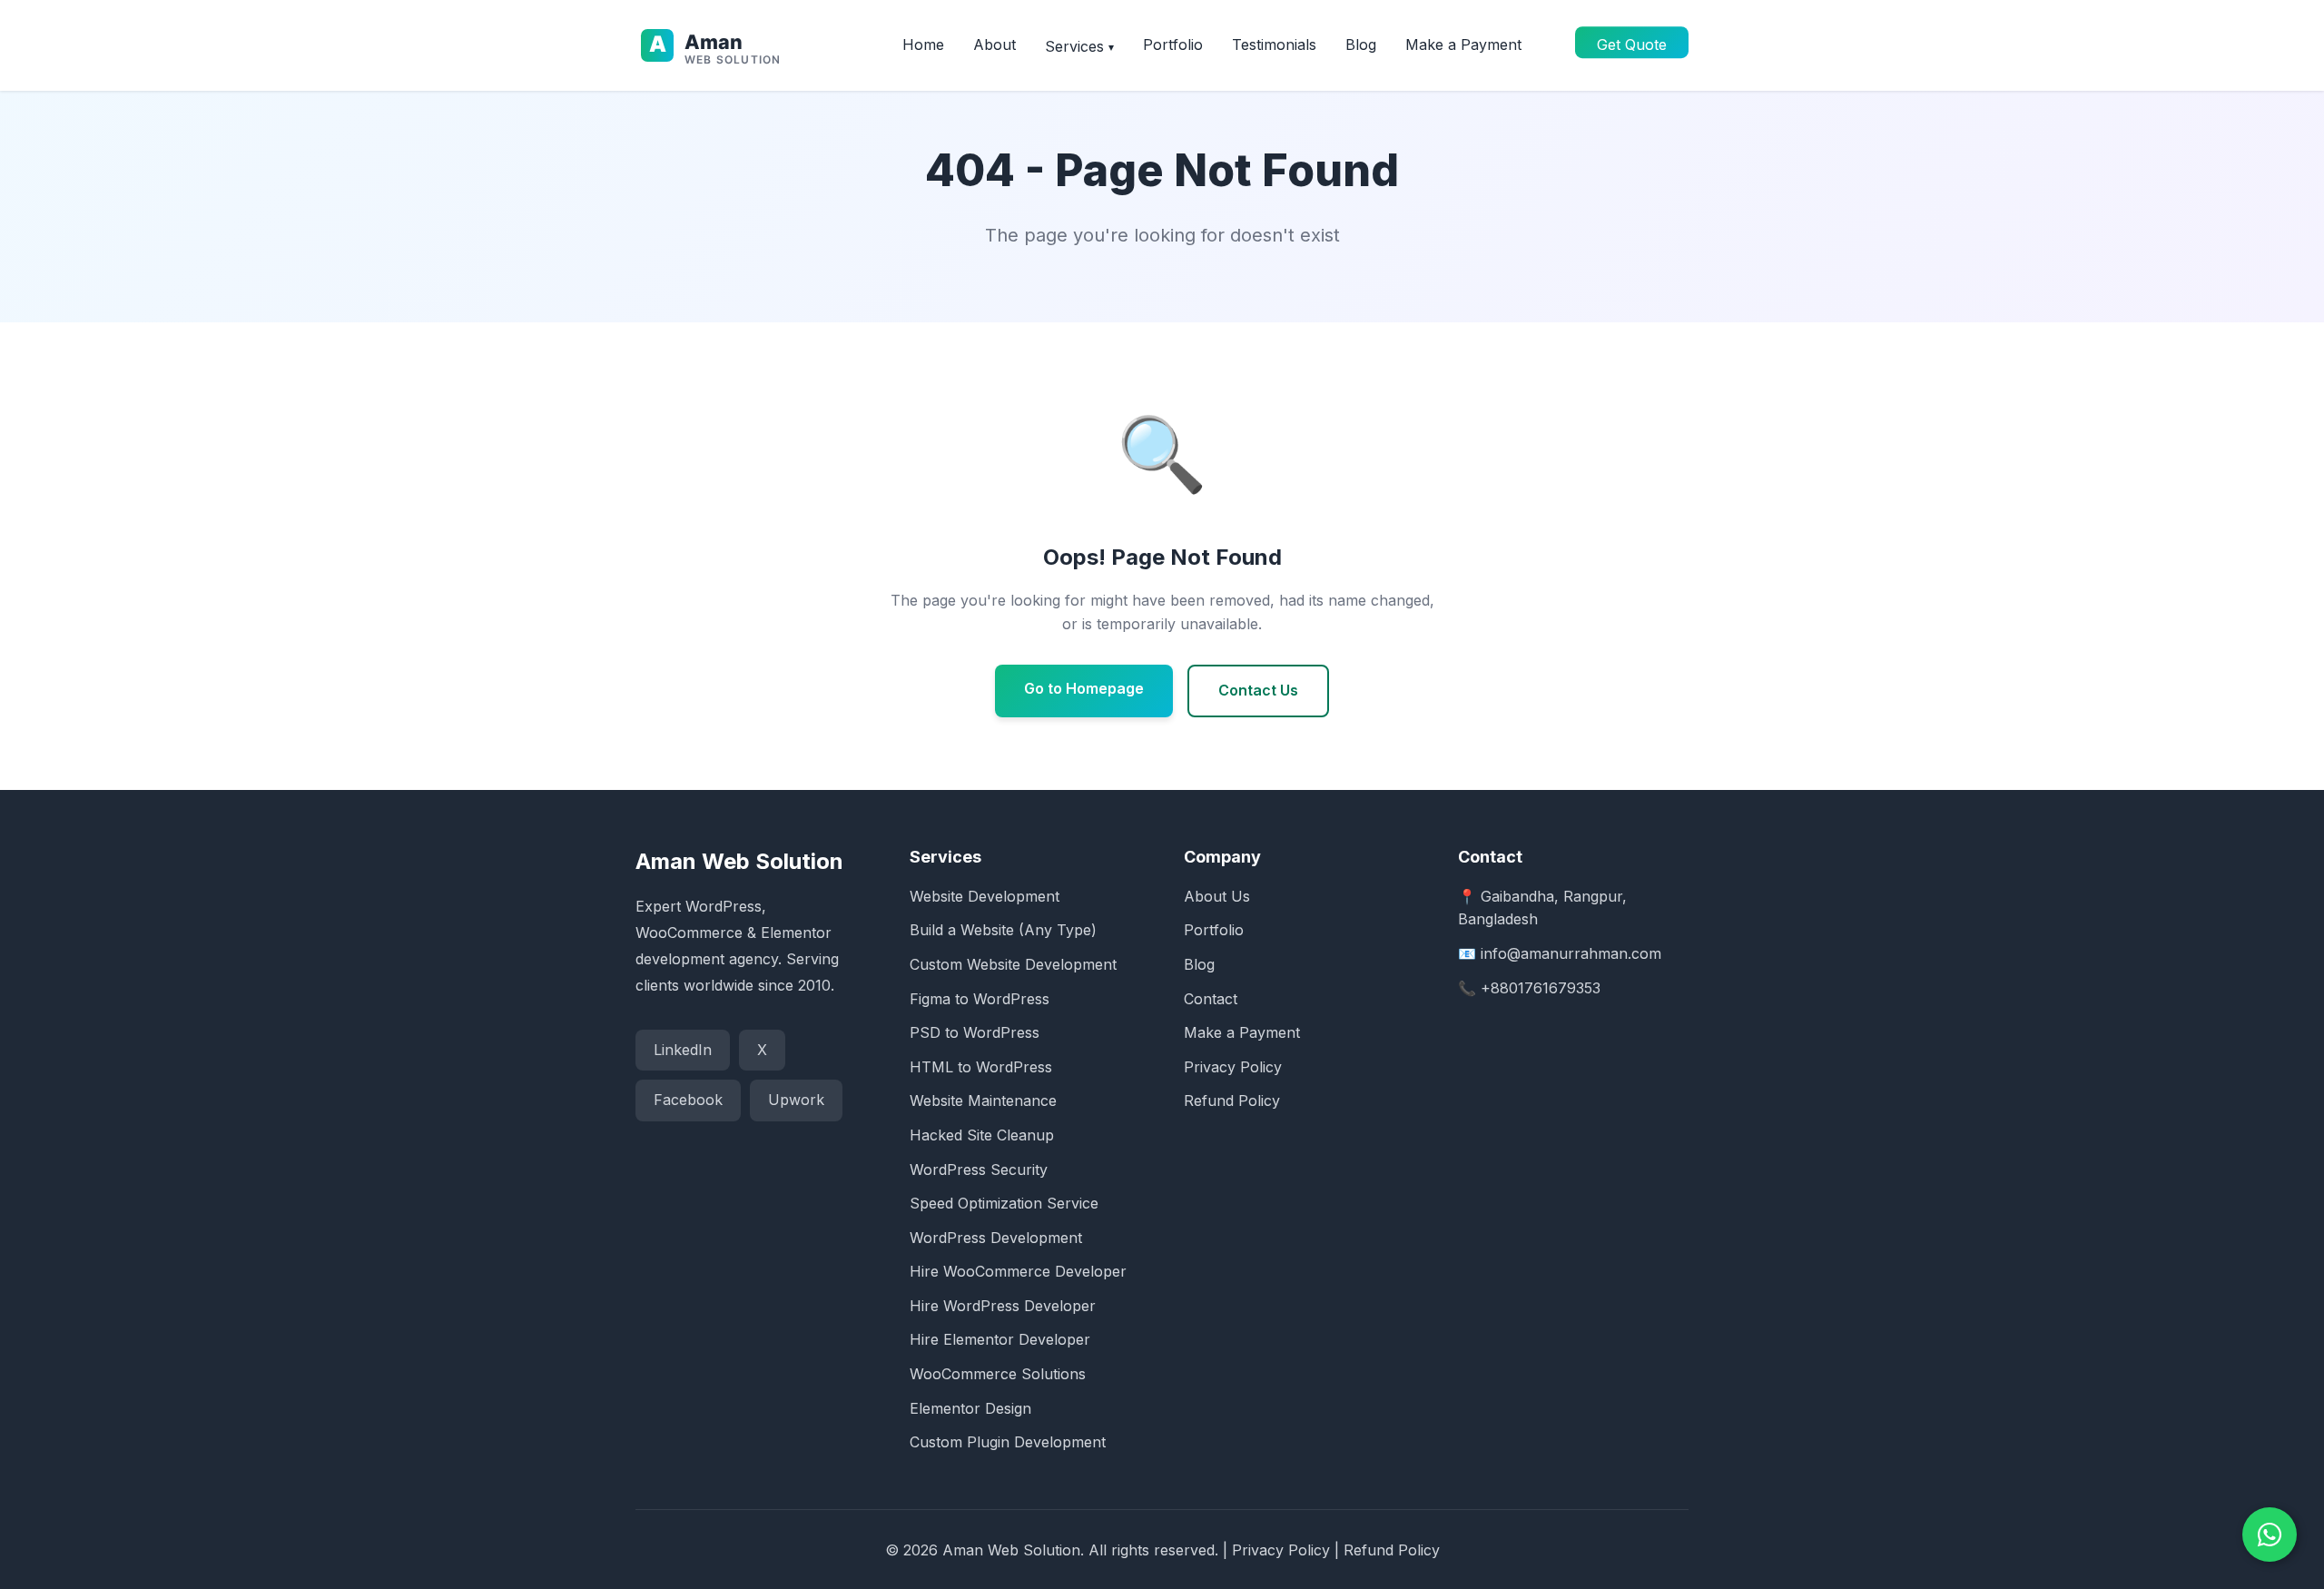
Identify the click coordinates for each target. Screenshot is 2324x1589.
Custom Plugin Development (1008, 1442)
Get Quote (1632, 44)
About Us (1217, 896)
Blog (1361, 44)
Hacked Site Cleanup (982, 1135)
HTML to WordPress (981, 1067)
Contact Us (1258, 690)
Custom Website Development (1013, 964)
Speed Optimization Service (1004, 1203)
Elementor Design (970, 1408)
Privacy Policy (1233, 1067)
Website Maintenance (983, 1100)
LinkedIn (683, 1050)
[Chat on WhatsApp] (2270, 1535)
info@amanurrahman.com (1571, 953)
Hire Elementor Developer (1000, 1339)
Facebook (688, 1100)
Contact (1211, 999)
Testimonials (1274, 44)
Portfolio (1173, 44)
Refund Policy (1232, 1100)
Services (1079, 46)
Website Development (985, 896)
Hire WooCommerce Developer (1018, 1271)
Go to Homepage (1084, 688)
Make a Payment (1463, 44)
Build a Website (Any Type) (1003, 930)
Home (923, 44)
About (995, 44)
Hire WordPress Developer (1003, 1306)
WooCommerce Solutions (998, 1374)
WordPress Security (979, 1170)
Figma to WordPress (980, 999)
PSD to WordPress (975, 1032)
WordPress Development (996, 1238)
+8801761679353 (1541, 988)
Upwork (796, 1100)
